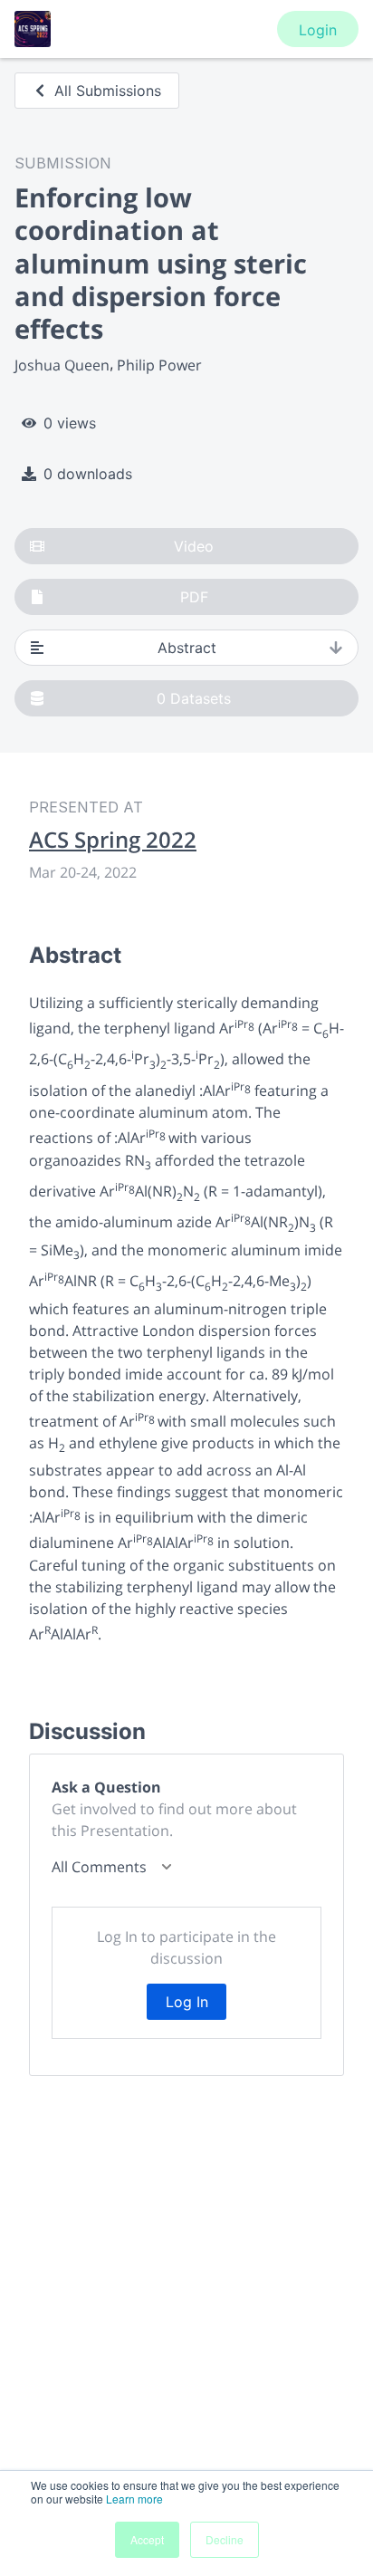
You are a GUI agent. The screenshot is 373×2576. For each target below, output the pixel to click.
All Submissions (108, 91)
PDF (194, 597)
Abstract (187, 648)
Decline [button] (225, 2539)
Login (318, 30)
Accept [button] (147, 2539)
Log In (187, 2002)
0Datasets (194, 698)
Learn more (134, 2499)
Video (194, 546)
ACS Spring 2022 (113, 840)
